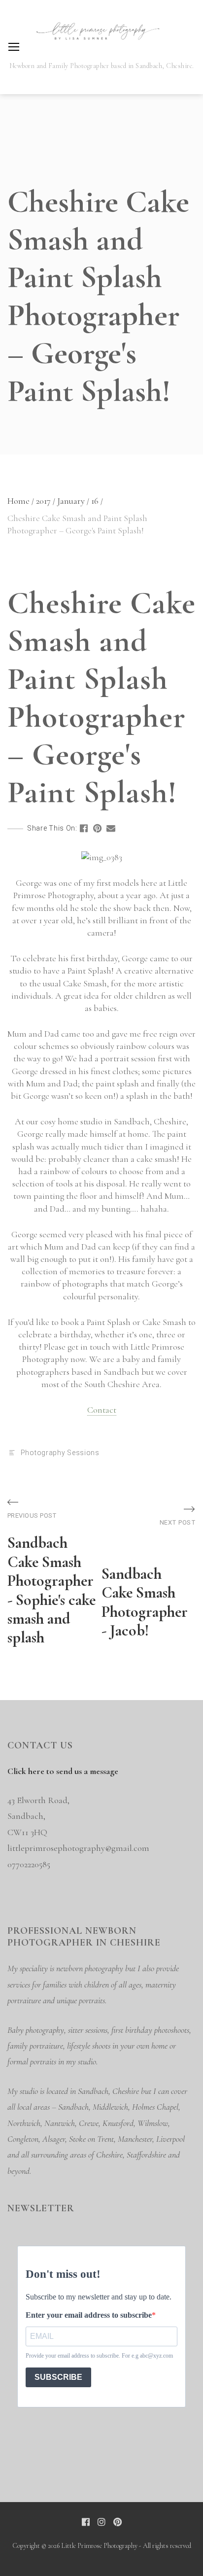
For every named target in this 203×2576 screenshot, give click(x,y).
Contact (102, 1410)
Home (21, 501)
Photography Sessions (60, 1453)
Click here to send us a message (63, 1771)
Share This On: (52, 828)
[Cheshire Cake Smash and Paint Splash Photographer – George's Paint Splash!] (84, 828)
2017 (46, 501)
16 (97, 501)
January (73, 501)
